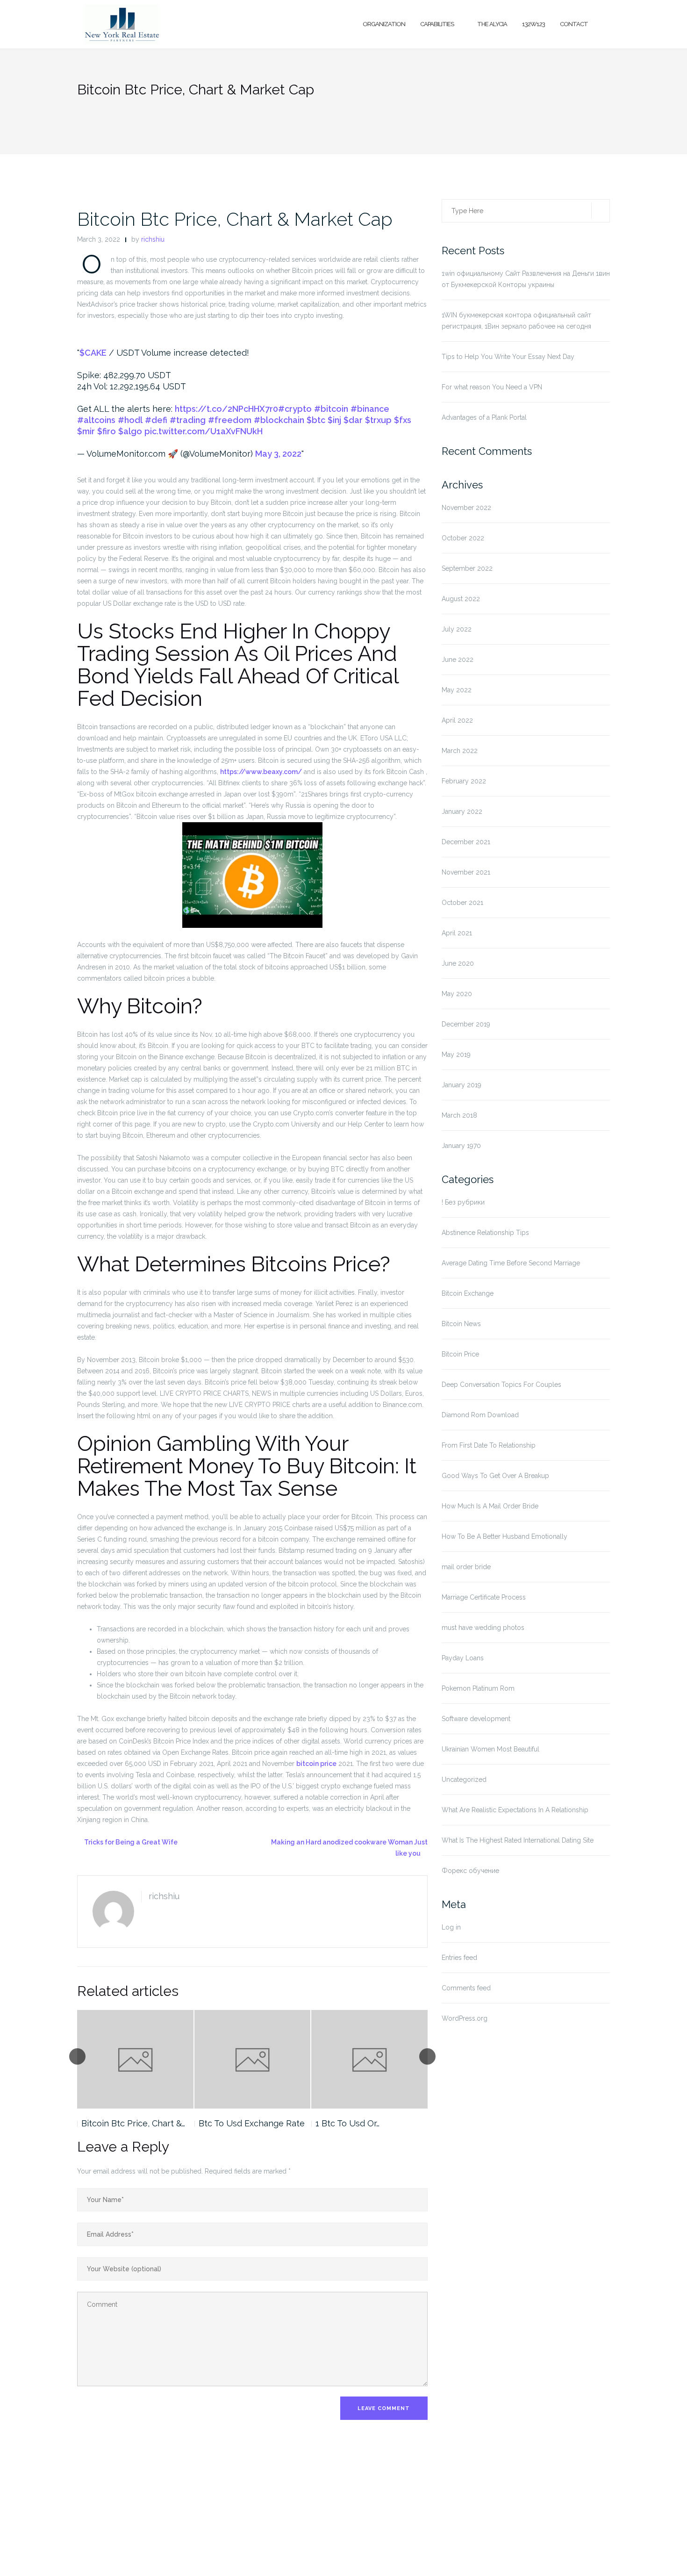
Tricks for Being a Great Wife (131, 1842)
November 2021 (466, 872)
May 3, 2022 (278, 454)
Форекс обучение (470, 1871)
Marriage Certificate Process (484, 1597)
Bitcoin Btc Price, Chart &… (133, 2123)
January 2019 (462, 1085)
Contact (574, 24)
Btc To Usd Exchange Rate (252, 2123)
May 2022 (457, 690)
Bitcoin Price (460, 1354)
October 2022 (463, 538)
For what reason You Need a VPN (492, 387)
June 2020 (458, 963)
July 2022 (457, 629)
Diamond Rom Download (480, 1415)
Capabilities (437, 24)
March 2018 (459, 1115)
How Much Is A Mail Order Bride (490, 1506)
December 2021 (466, 842)
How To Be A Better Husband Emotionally (505, 1536)
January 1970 (461, 1146)
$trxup (378, 420)
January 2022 (462, 811)
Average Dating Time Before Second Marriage (511, 1263)
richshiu (153, 239)
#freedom (230, 420)
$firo (107, 431)
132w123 (533, 24)
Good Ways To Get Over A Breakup (495, 1476)
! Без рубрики (463, 1202)
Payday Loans (463, 1658)
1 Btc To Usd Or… (347, 2123)
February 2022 (464, 781)
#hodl (130, 420)
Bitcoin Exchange (468, 1293)
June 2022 (458, 660)
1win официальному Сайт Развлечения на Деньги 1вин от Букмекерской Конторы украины (526, 279)
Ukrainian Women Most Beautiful (490, 1749)
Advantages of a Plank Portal (484, 417)
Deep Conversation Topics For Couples (501, 1385)
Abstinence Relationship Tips (485, 1233)
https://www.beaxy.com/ (261, 772)
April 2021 (457, 933)
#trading (188, 420)
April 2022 (457, 720)
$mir (86, 431)
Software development (476, 1719)
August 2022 (461, 599)
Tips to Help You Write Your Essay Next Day (508, 357)
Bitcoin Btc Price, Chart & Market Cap (235, 219)
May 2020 (457, 994)
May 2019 (456, 1055)
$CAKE (93, 353)
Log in (451, 1927)
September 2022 (467, 568)
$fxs (403, 420)
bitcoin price (316, 1764)
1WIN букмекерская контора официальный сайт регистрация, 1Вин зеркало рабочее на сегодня (516, 321)
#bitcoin (331, 409)
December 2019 (466, 1024)
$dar (353, 420)
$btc (316, 420)
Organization (384, 24)
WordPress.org (465, 2018)
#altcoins (96, 420)
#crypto (295, 409)
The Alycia (492, 24)
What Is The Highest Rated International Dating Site (518, 1840)
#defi (156, 420)
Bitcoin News (461, 1324)
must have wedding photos (483, 1628)
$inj (334, 420)
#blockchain (279, 420)
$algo (130, 431)
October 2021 (462, 903)
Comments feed (466, 1988)
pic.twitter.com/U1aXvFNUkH (204, 431)
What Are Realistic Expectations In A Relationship (515, 1810)
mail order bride (466, 1567)
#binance (370, 409)
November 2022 (466, 508)
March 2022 (460, 751)
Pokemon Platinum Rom (478, 1688)
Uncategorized (464, 1780)
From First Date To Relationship (489, 1445)
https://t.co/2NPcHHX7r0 (226, 409)
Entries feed (459, 1958)
